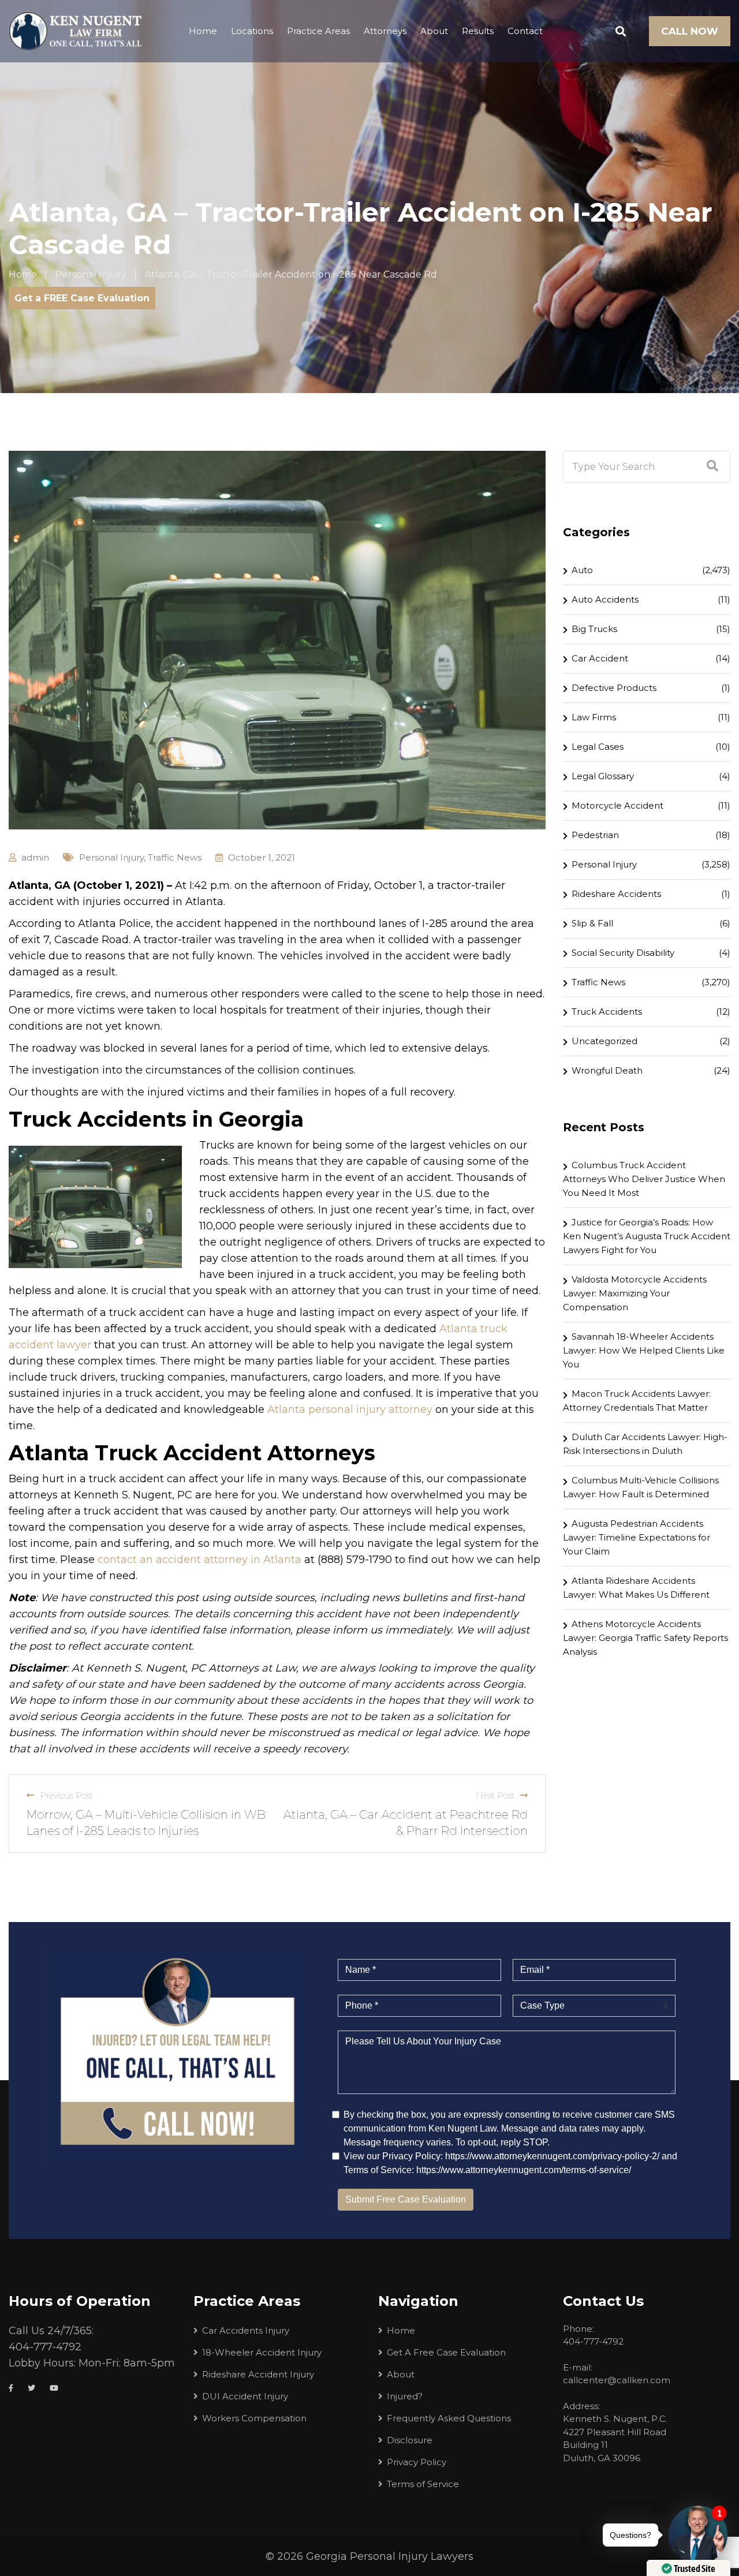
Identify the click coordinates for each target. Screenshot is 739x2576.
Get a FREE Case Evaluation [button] (82, 298)
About (434, 31)
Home (203, 31)
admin (35, 857)
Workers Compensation (254, 2418)
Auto (582, 570)
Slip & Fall (592, 923)
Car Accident (600, 658)
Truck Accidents (607, 1012)
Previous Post (66, 1795)
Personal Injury (111, 857)
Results (478, 31)
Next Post (495, 1795)
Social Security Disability (623, 953)
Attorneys (385, 31)
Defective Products (614, 688)
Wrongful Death (607, 1070)
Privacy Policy (417, 2462)
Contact (525, 31)
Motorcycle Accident (617, 805)
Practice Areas (318, 31)
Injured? (405, 2396)
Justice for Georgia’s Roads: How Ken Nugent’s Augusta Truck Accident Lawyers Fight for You (647, 1236)
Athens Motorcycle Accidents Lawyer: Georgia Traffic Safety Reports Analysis (645, 1638)
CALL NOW (690, 31)
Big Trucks (594, 629)
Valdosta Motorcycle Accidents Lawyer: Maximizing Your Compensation (635, 1293)
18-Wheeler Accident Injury (262, 2352)
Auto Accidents (605, 599)
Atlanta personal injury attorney (350, 1409)
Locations (252, 31)
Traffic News (175, 857)
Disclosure (410, 2440)
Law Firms (594, 717)
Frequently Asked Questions (449, 2418)
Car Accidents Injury (246, 2330)
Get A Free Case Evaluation (446, 2352)
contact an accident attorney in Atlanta (199, 1560)
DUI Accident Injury (245, 2396)
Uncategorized (604, 1041)
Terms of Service (423, 2484)
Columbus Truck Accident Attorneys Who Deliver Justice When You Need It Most (644, 1179)
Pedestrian (595, 835)
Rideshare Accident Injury (258, 2374)
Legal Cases (598, 747)
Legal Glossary (603, 776)
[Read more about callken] (75, 31)
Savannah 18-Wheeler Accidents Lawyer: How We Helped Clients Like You (644, 1350)
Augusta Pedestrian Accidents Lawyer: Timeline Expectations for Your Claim (637, 1537)
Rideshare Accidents (616, 894)
